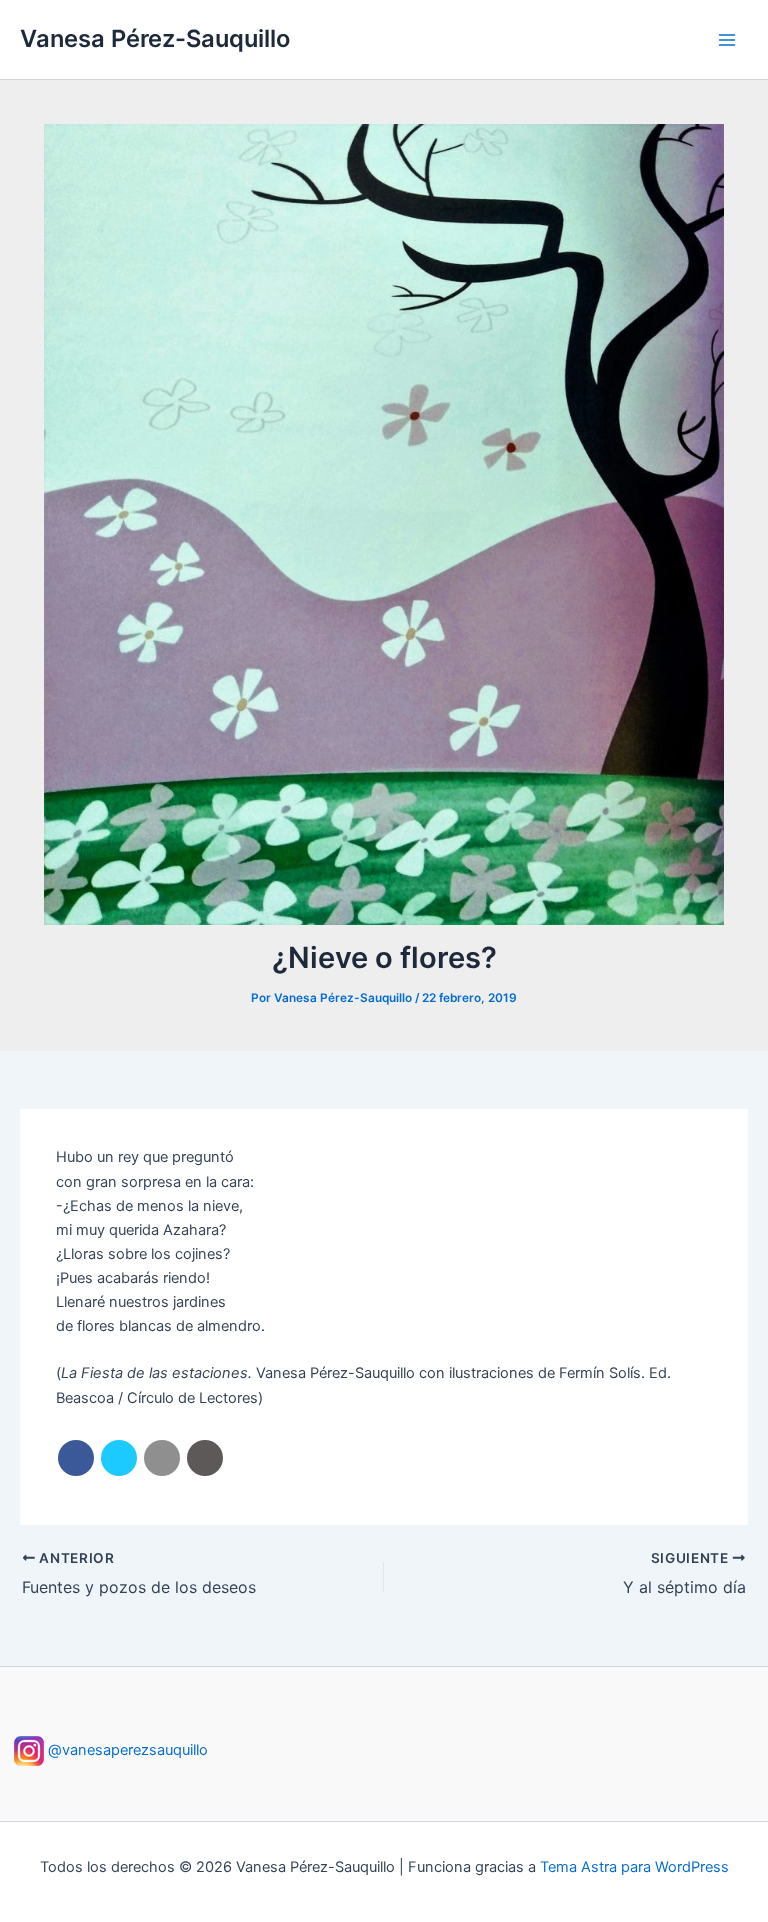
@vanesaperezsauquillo (126, 1750)
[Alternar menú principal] (727, 40)
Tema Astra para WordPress (634, 1867)
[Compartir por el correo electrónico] (162, 1458)
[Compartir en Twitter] (119, 1458)
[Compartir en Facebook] (76, 1458)
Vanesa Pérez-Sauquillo (155, 38)
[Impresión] (205, 1458)
